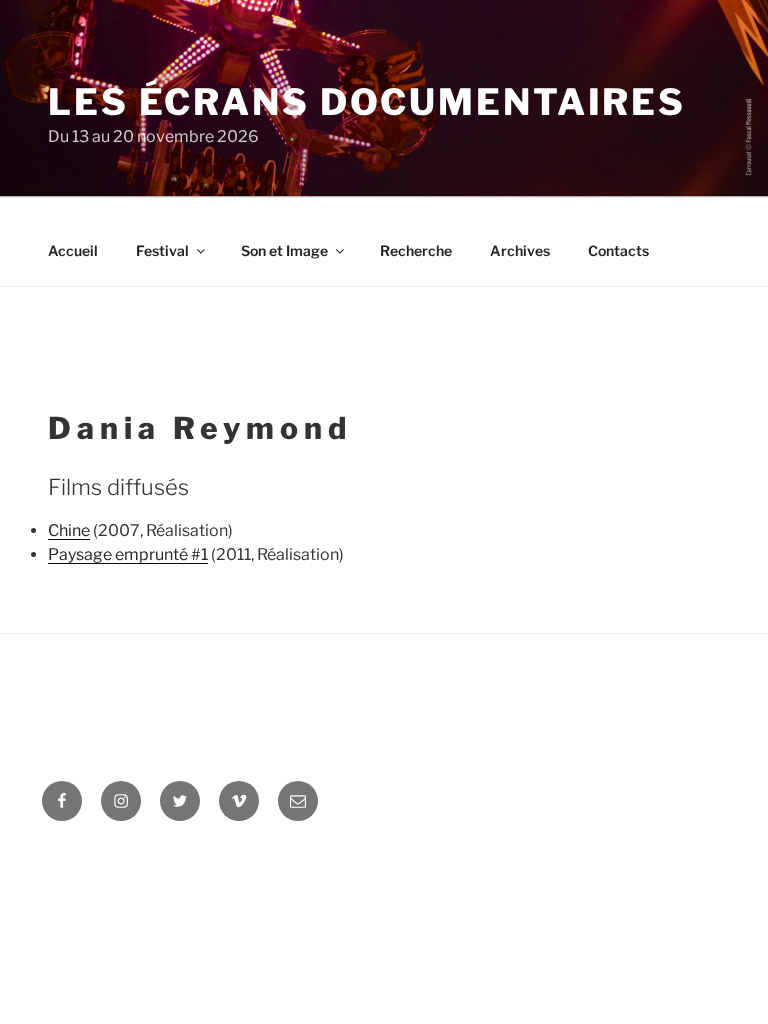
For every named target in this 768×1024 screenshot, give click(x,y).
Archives (520, 250)
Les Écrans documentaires (367, 102)
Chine (69, 530)
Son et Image (284, 250)
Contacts (618, 250)
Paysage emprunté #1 (128, 554)
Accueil (73, 250)
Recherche (416, 250)
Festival (162, 250)
